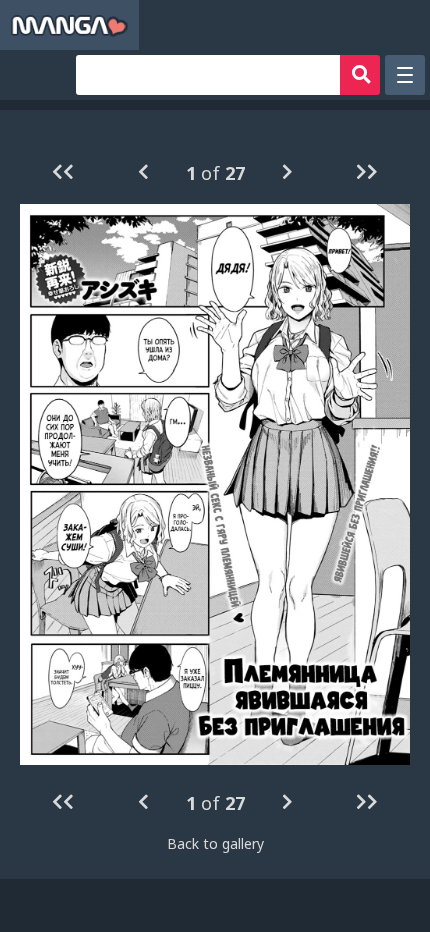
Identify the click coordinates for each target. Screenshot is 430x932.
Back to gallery (215, 843)
